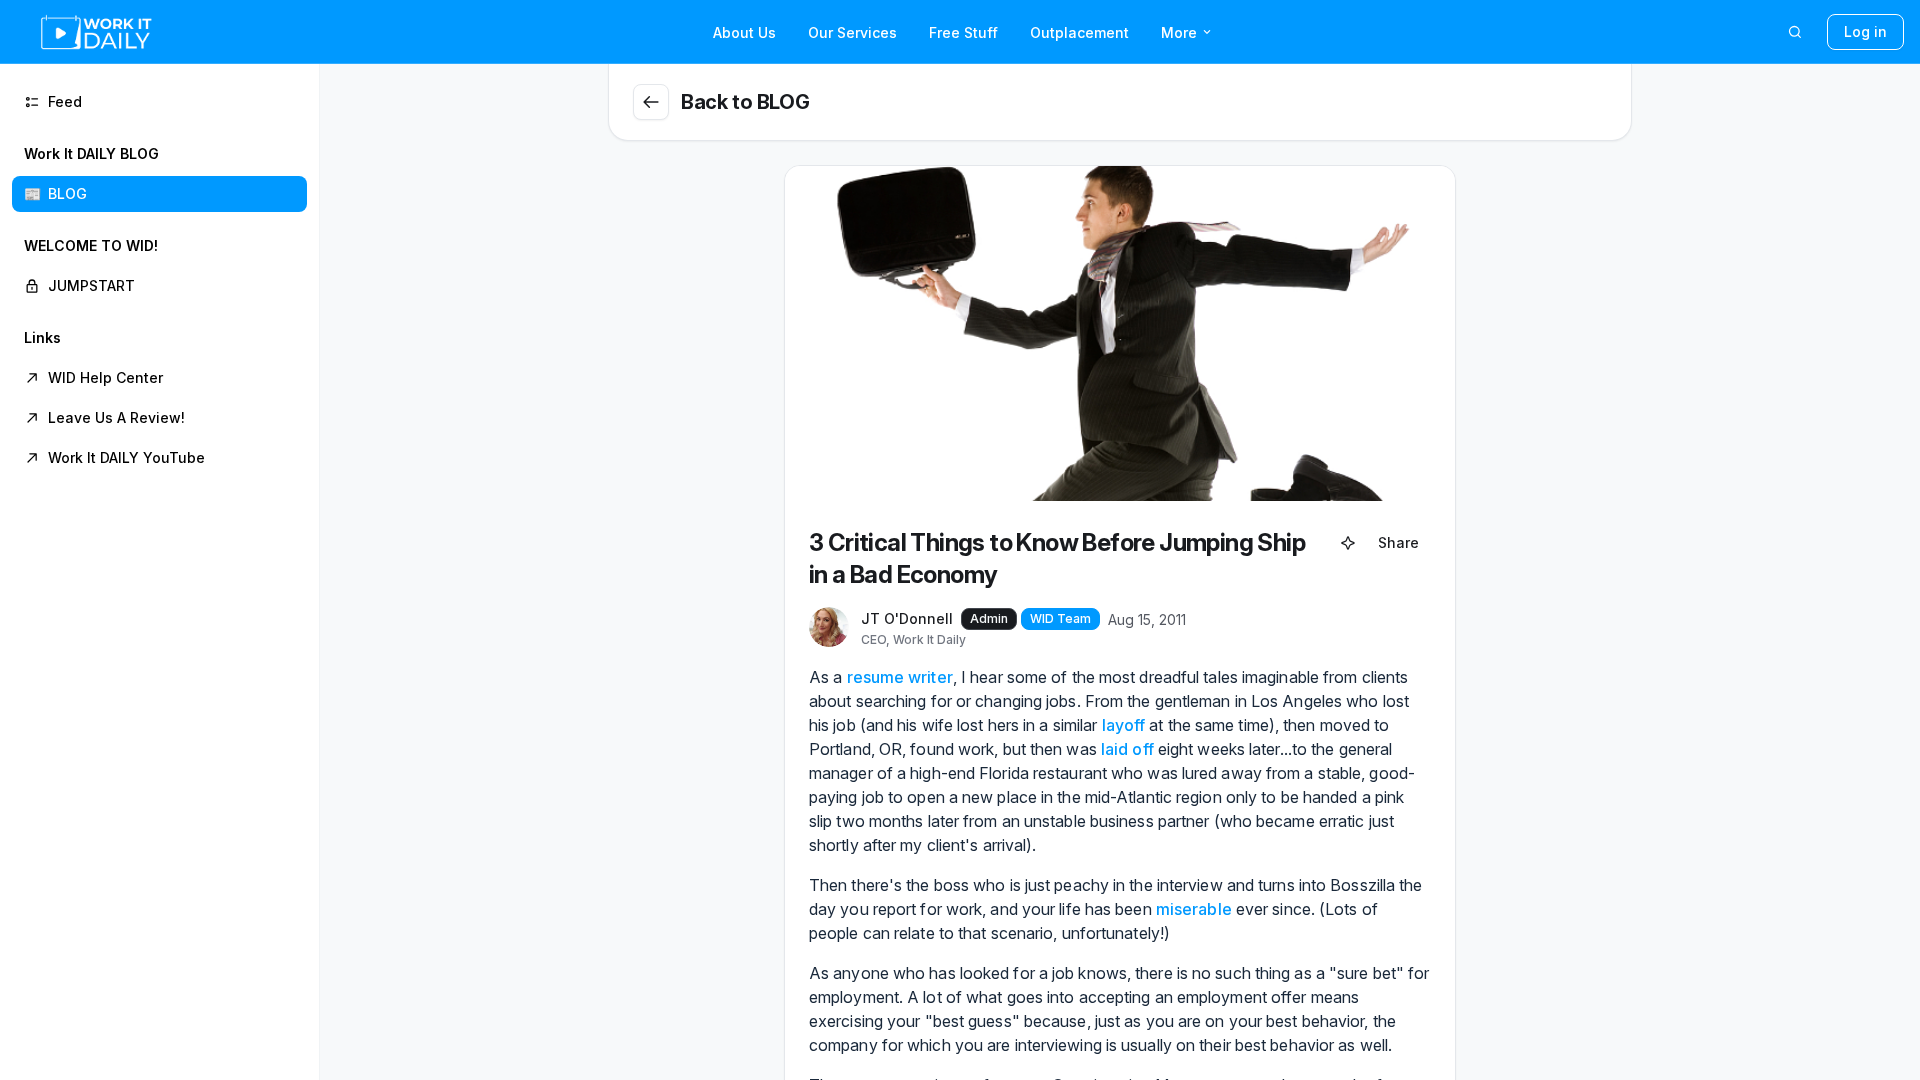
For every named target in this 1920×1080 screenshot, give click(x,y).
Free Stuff (963, 32)
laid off (1127, 749)
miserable (1194, 909)
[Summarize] (1348, 543)
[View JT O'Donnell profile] (829, 628)
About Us (744, 32)
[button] (159, 174)
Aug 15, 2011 (1147, 619)
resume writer (900, 677)
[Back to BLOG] (651, 102)
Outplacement (1079, 32)
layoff (1124, 725)
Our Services (852, 32)
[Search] (1795, 32)
